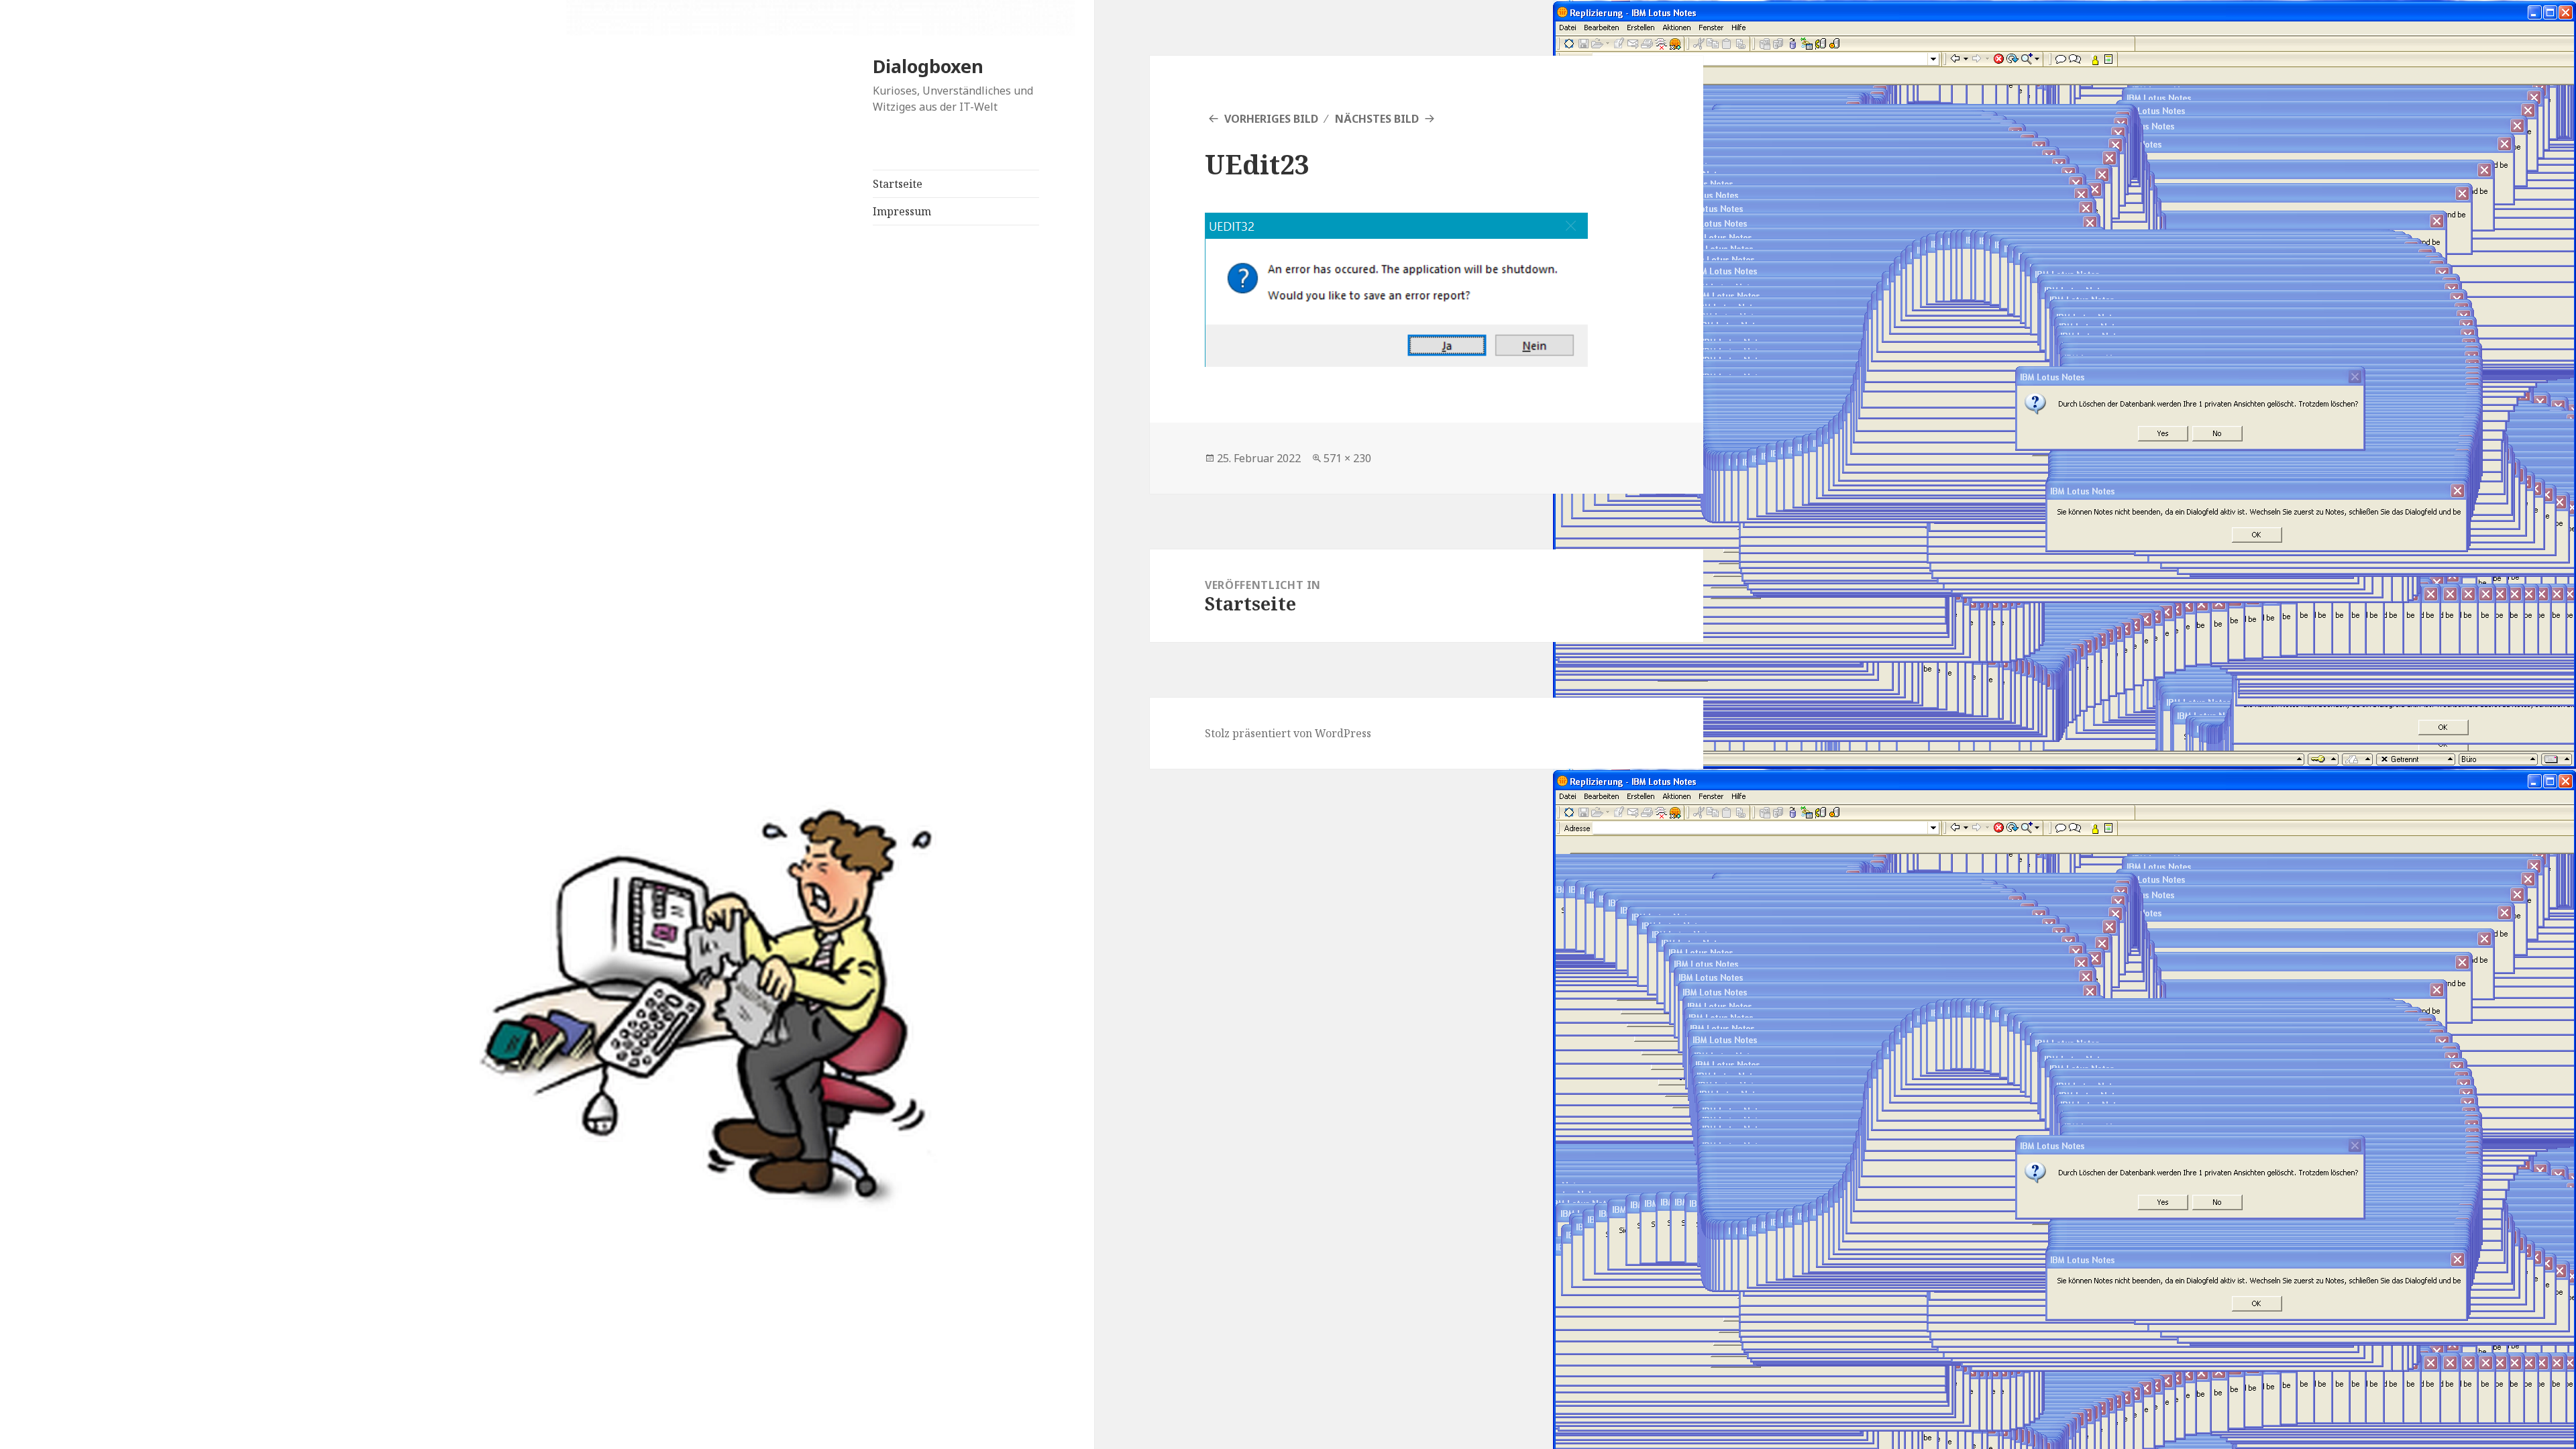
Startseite (898, 184)
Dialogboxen (928, 66)
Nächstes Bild (1377, 119)
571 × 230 (1347, 458)
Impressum (902, 211)
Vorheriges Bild (1271, 119)
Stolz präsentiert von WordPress (1288, 733)
